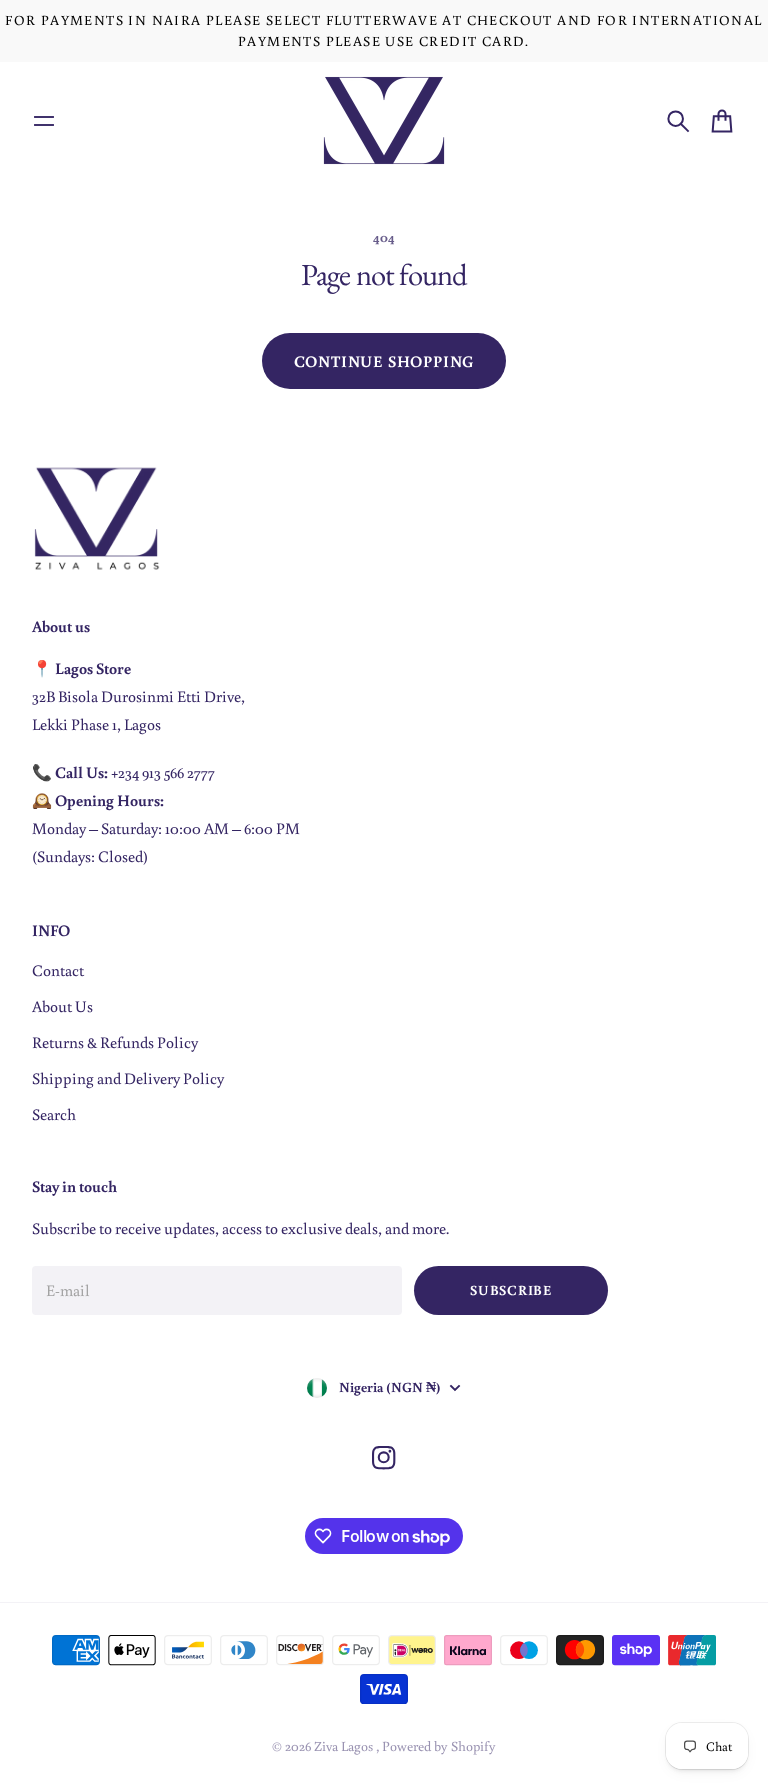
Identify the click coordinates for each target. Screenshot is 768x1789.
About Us (62, 1006)
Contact (58, 970)
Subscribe (510, 1290)
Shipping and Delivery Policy (128, 1078)
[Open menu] (44, 121)
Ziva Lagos (345, 1746)
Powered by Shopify (439, 1746)
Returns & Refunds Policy (115, 1042)
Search (54, 1114)
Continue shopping (384, 361)
